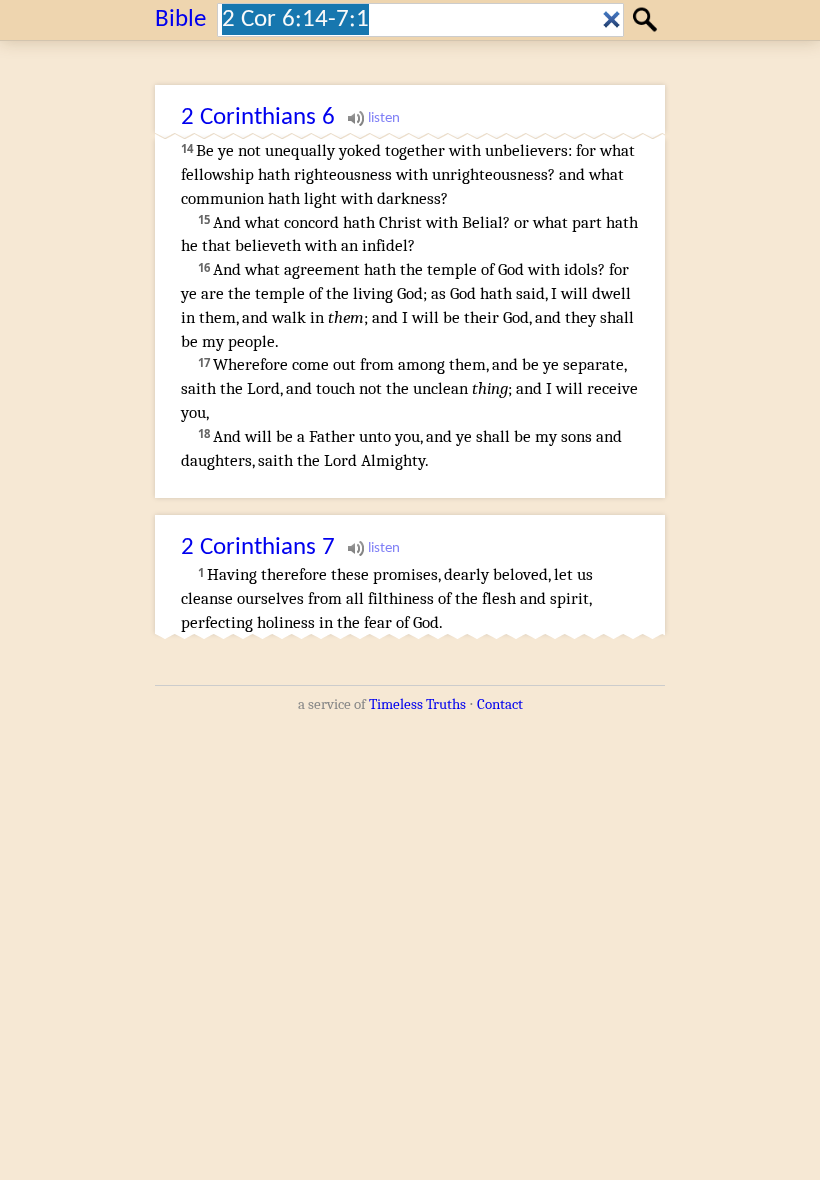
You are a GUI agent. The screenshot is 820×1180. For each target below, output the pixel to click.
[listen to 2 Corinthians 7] (374, 548)
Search (647, 19)
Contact (500, 704)
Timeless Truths (417, 704)
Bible (180, 19)
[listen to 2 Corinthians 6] (374, 118)
